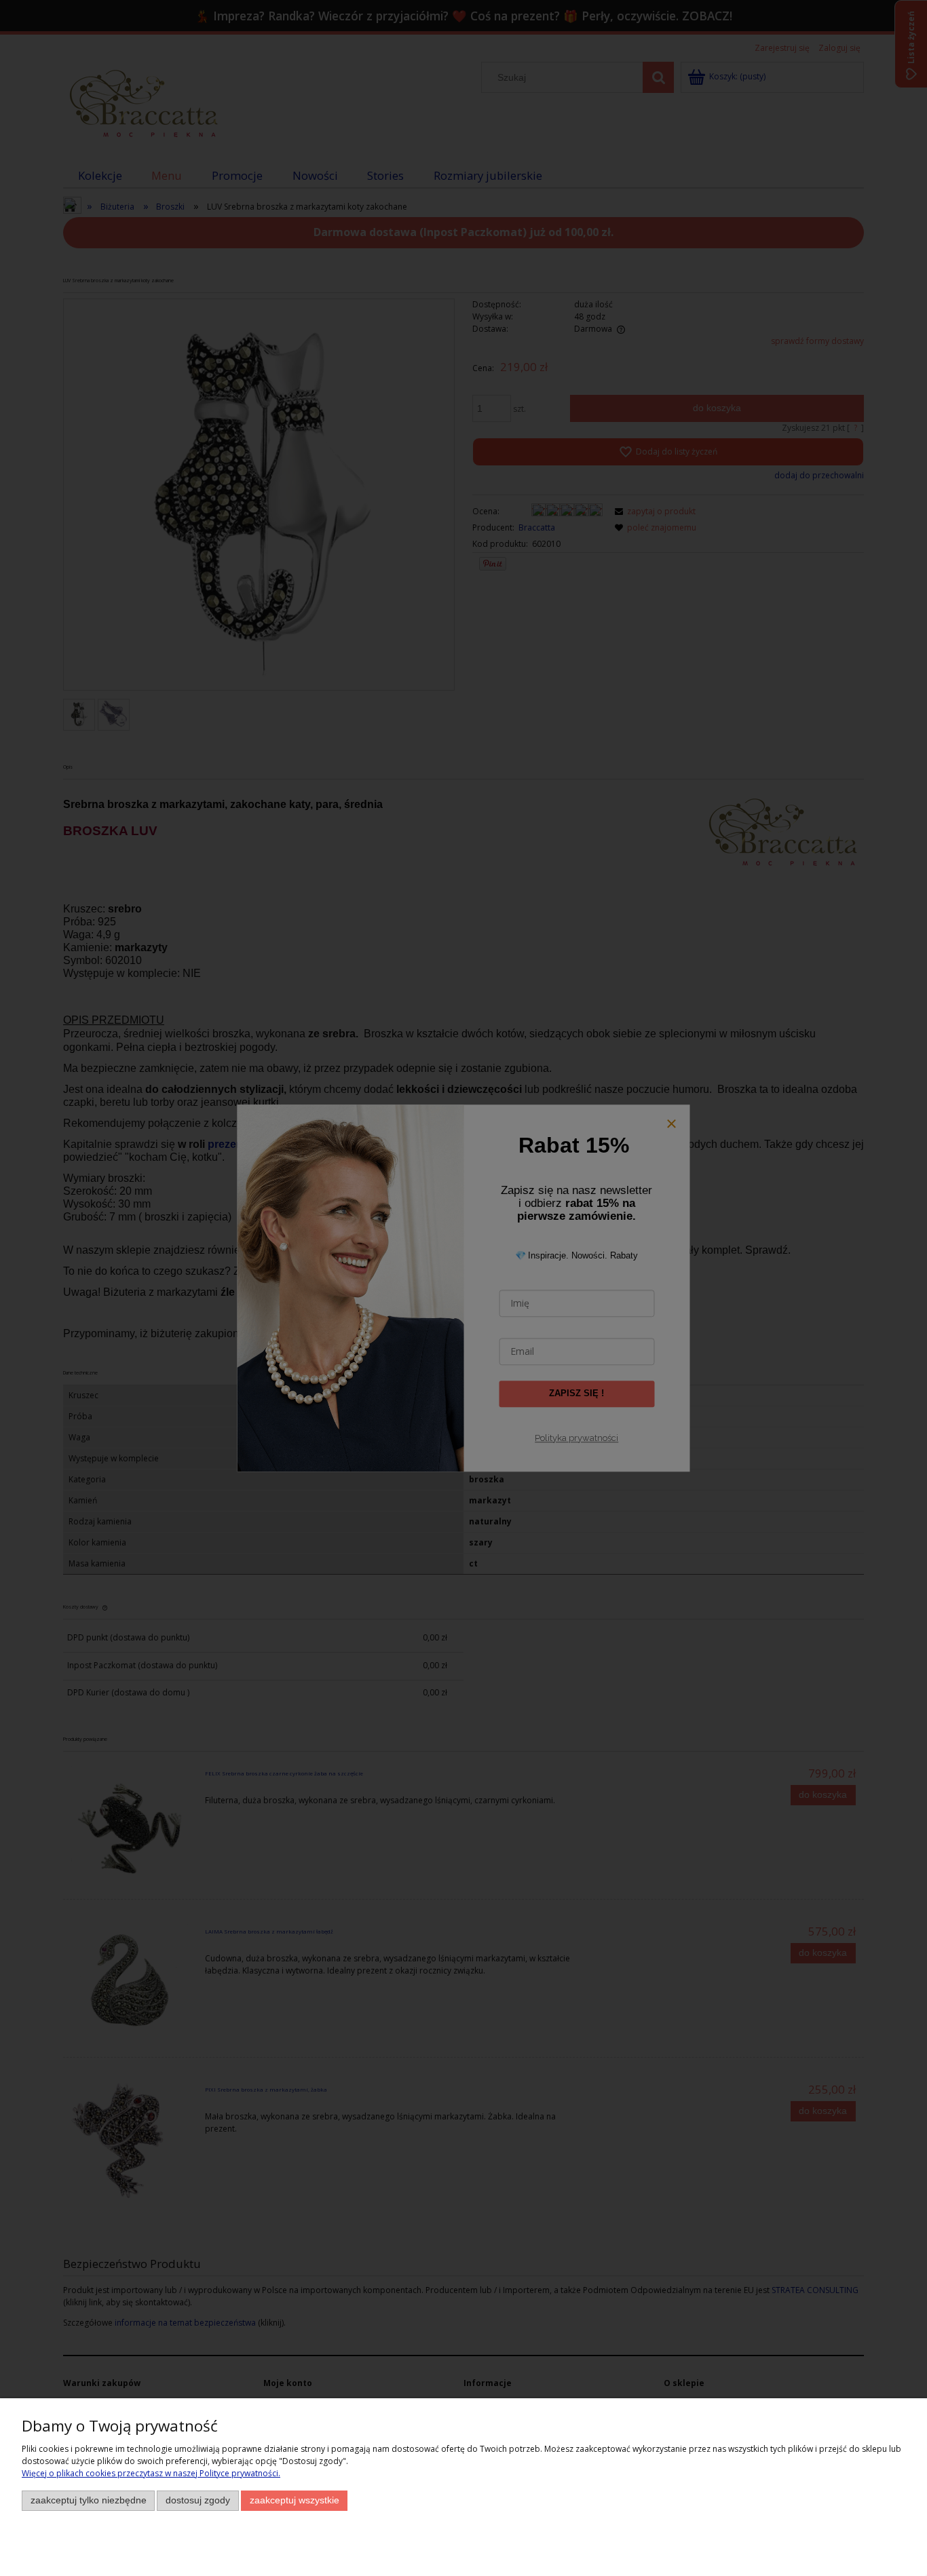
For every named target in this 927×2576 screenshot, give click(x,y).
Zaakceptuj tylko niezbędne (89, 2500)
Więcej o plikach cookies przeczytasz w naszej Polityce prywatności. (151, 2473)
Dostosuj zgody (198, 2500)
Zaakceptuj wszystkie (295, 2500)
